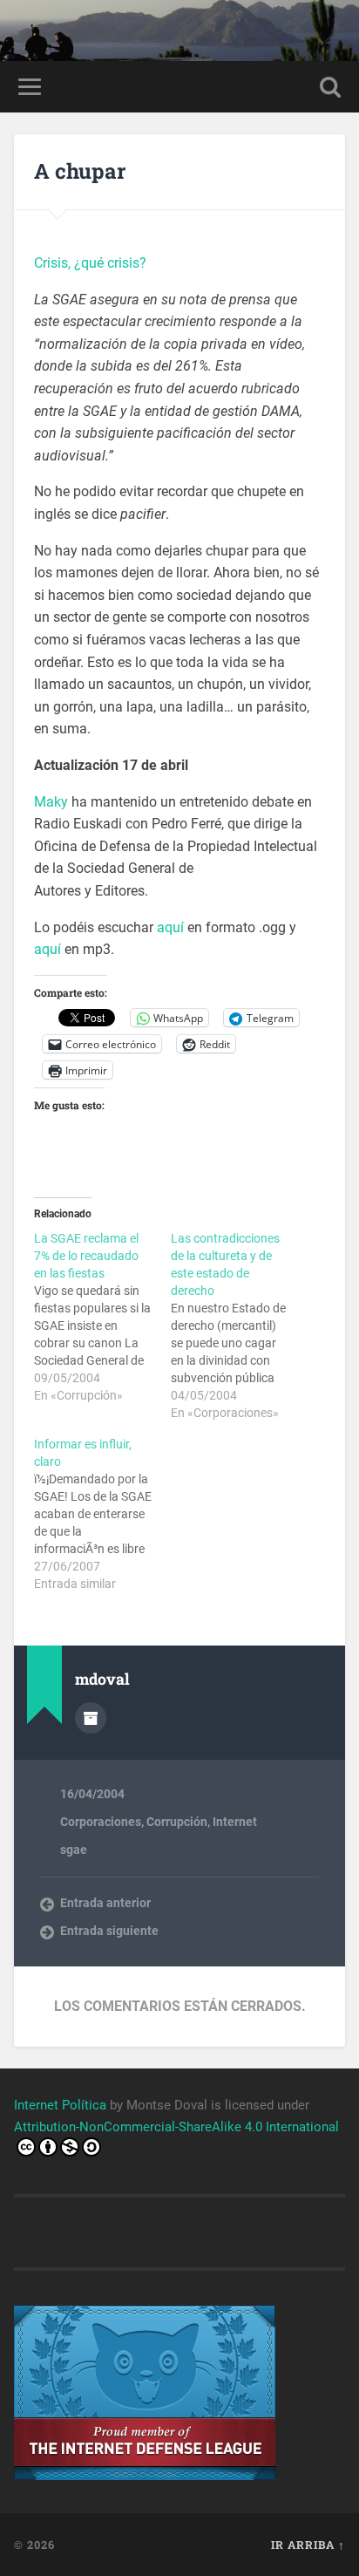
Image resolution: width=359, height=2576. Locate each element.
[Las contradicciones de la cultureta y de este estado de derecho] (239, 1325)
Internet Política (60, 2105)
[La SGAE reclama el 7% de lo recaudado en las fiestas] (102, 1317)
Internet (235, 1822)
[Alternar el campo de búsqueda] (330, 87)
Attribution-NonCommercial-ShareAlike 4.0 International (176, 2127)
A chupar (80, 171)
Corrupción (177, 1822)
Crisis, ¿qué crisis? (90, 263)
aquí (170, 927)
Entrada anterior (105, 1903)
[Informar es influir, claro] (102, 1514)
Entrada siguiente (109, 1931)
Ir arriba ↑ (308, 2545)
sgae (74, 1850)
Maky (51, 802)
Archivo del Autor (91, 1718)
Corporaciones (101, 1822)
